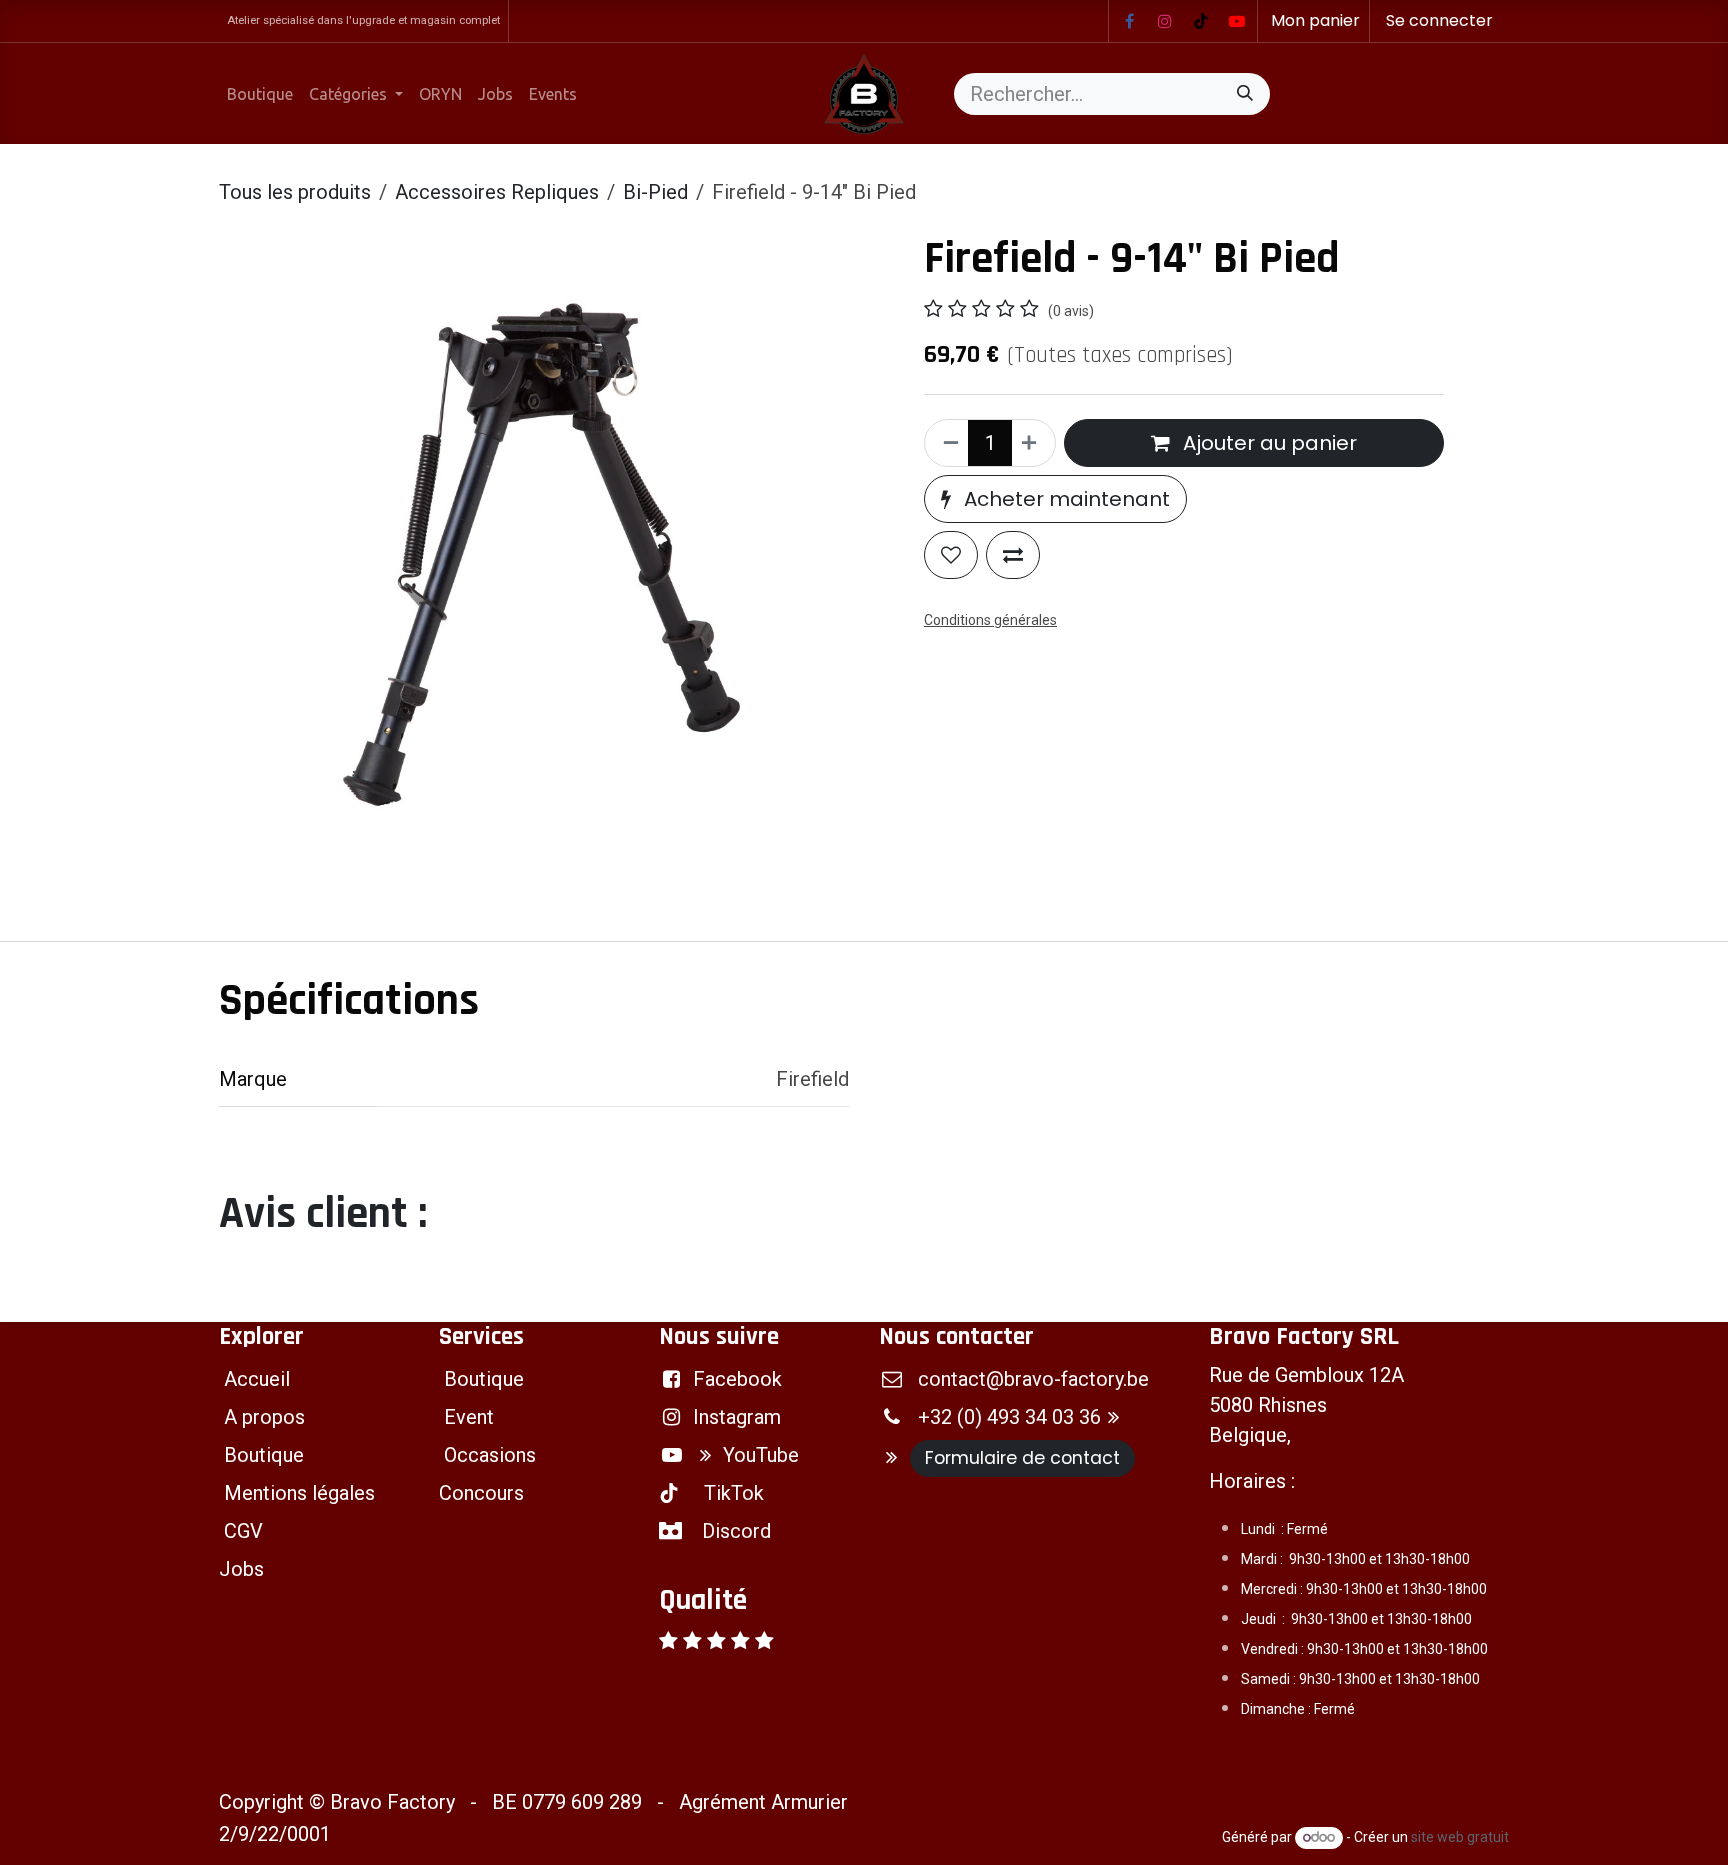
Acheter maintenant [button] (1064, 499)
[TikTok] (1201, 21)
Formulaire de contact (1022, 1458)
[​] (1129, 21)
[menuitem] (260, 94)
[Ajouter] (1033, 443)
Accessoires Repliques (497, 192)
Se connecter (1439, 20)
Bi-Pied (655, 192)
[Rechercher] (1245, 94)
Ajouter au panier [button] (1267, 443)
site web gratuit (1460, 1837)
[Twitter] (1237, 21)
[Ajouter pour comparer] (1013, 555)
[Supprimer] (947, 443)
